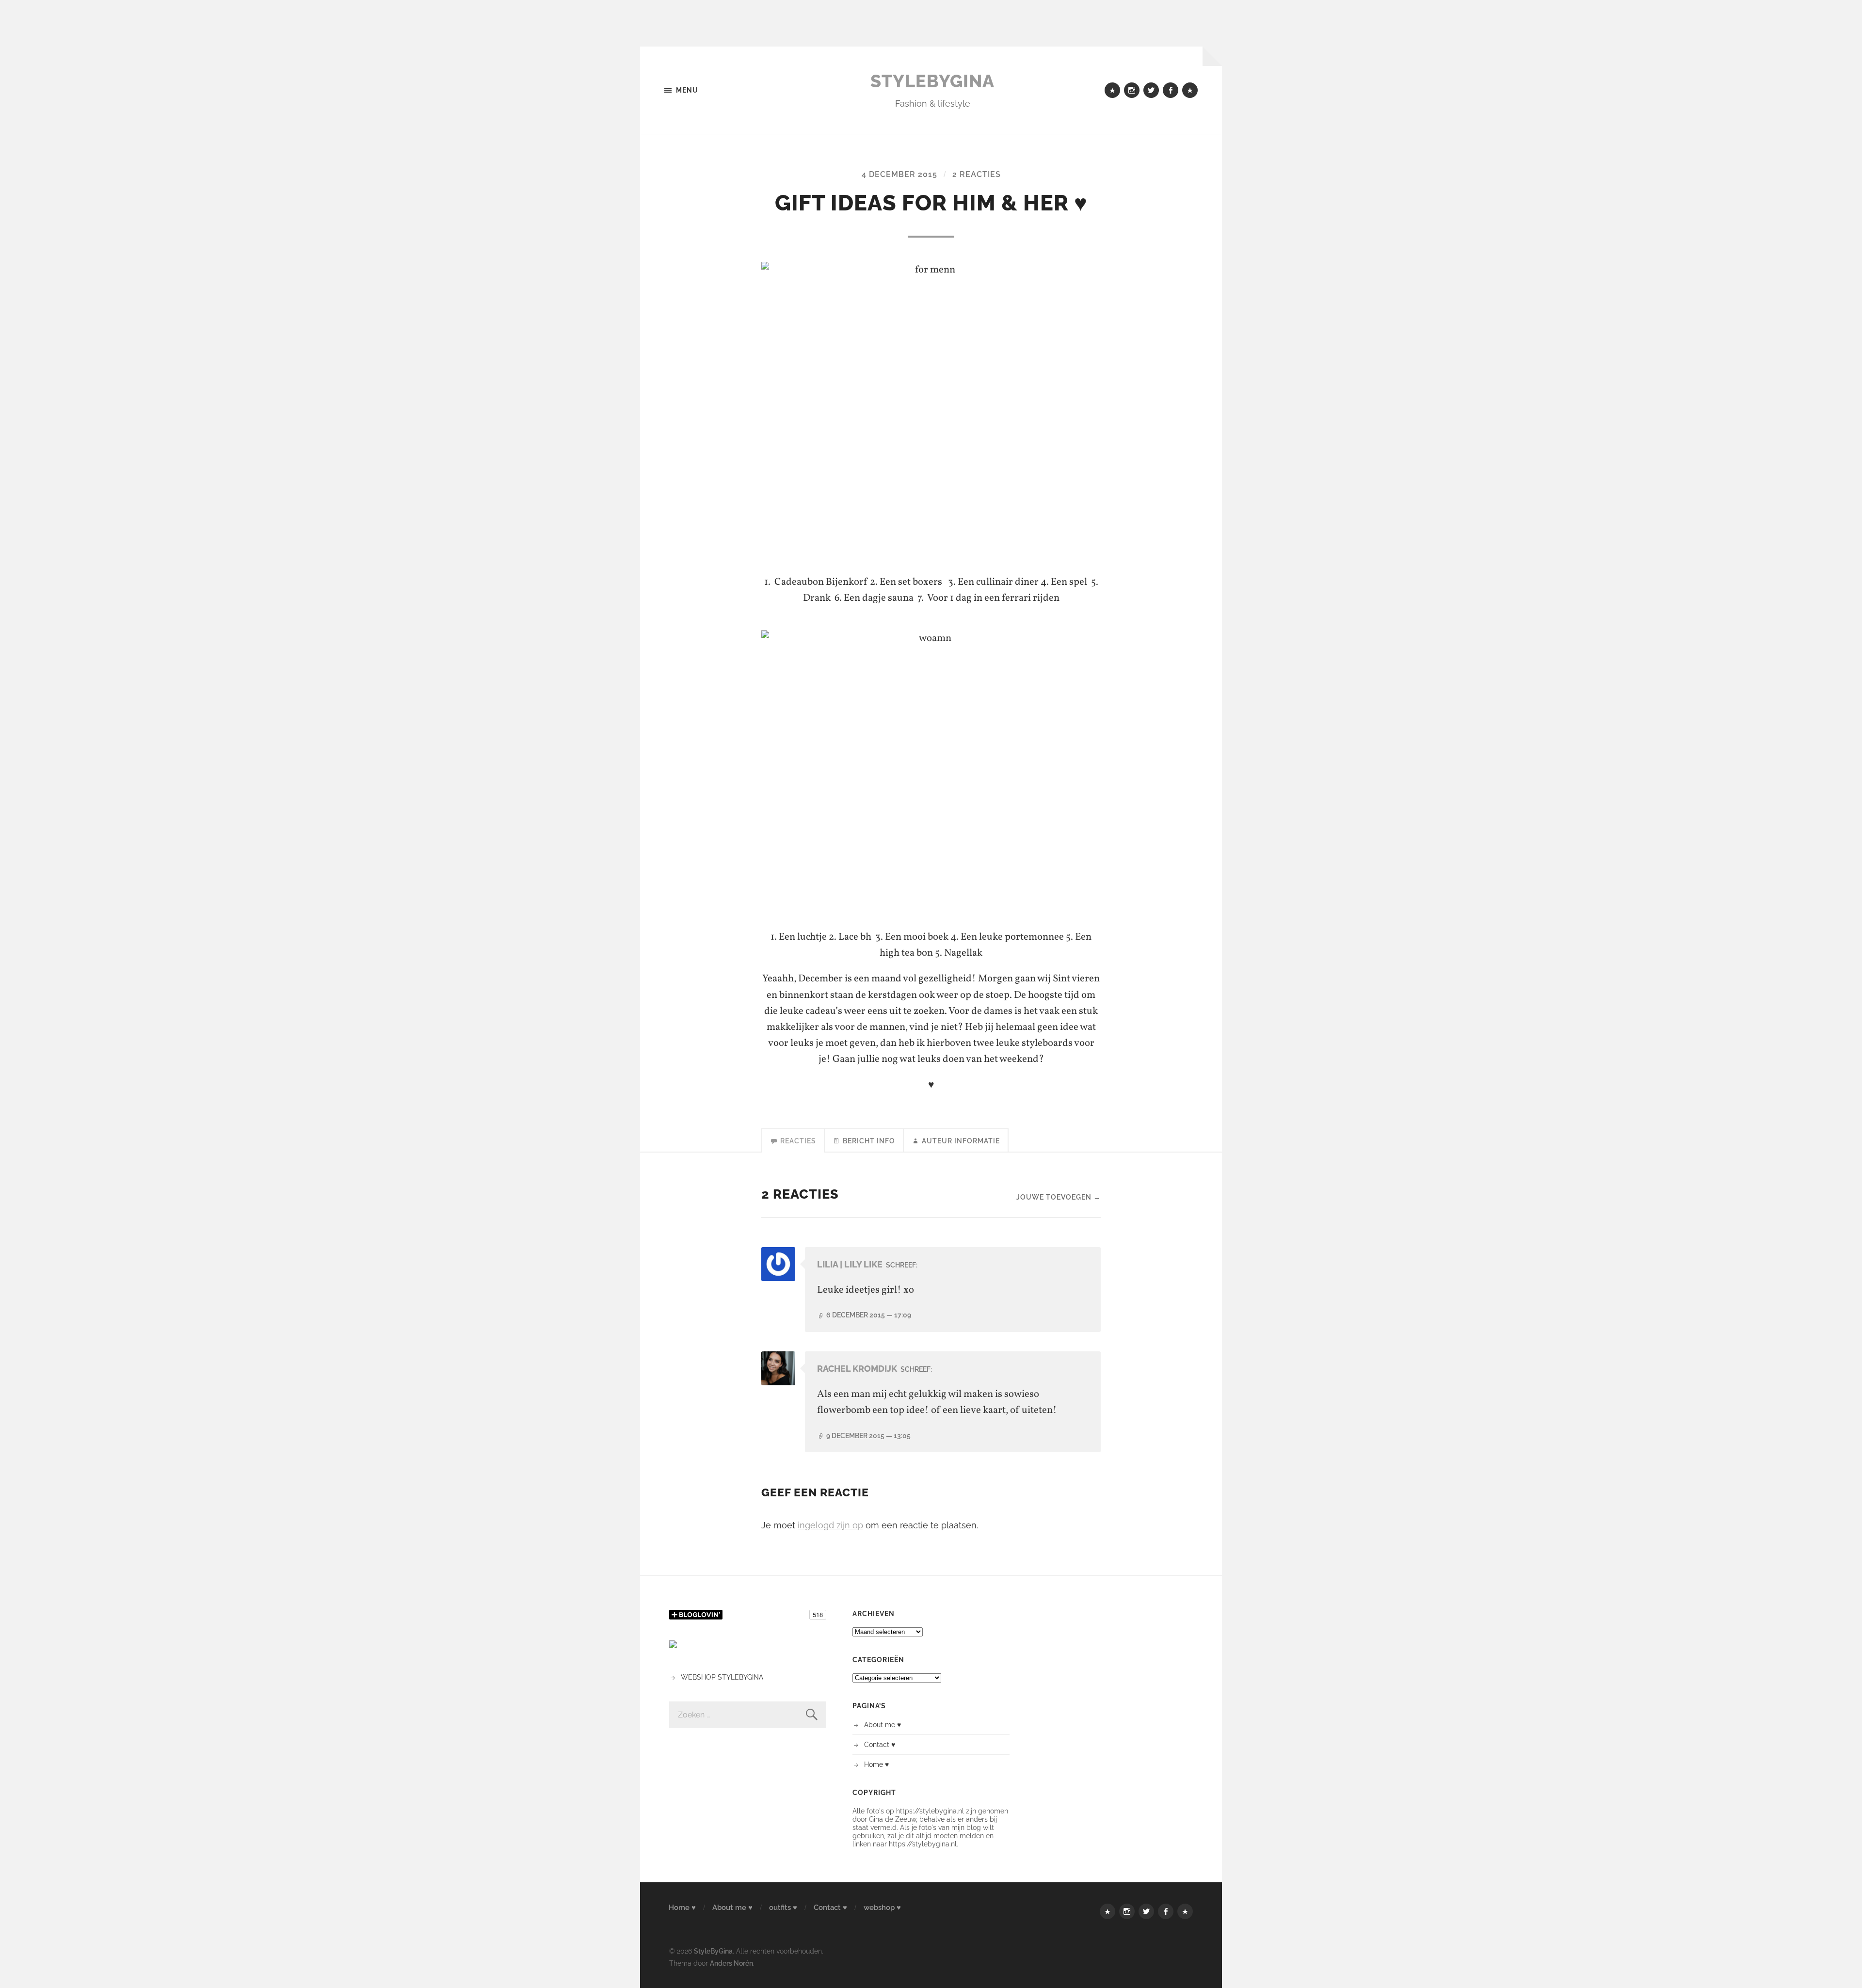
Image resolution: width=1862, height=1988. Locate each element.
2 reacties (977, 174)
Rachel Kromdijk (857, 1369)
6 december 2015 (869, 1315)
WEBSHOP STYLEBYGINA (722, 1677)
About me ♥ (883, 1724)
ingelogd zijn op (830, 1525)
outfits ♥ (783, 1908)
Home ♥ (876, 1764)
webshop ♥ (882, 1908)
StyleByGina (932, 81)
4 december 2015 (899, 174)
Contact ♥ (880, 1744)
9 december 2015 (868, 1435)
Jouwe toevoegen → (1059, 1197)
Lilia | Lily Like (850, 1264)
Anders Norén (731, 1963)
